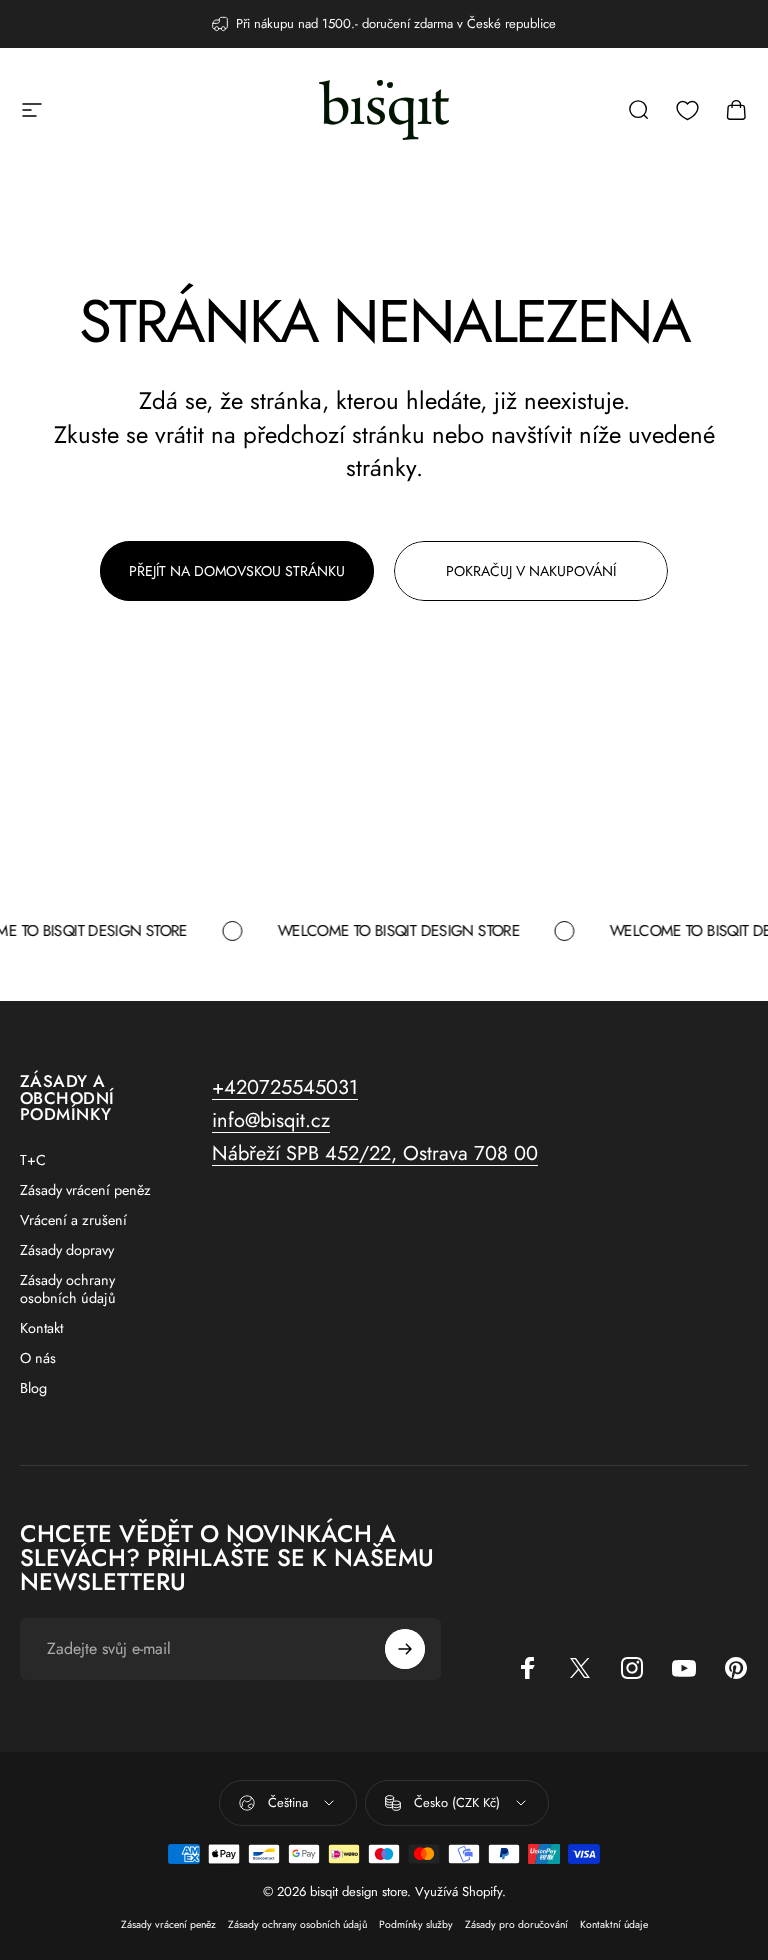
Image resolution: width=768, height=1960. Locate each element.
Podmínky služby (416, 1924)
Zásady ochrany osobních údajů (68, 1289)
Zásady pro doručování (516, 1924)
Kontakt (41, 1328)
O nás (38, 1358)
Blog (33, 1388)
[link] (375, 1153)
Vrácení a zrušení (73, 1220)
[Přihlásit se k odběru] (405, 1649)
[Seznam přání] (687, 110)
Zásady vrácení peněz (85, 1190)
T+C (33, 1160)
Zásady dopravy (67, 1250)
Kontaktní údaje (614, 1924)
